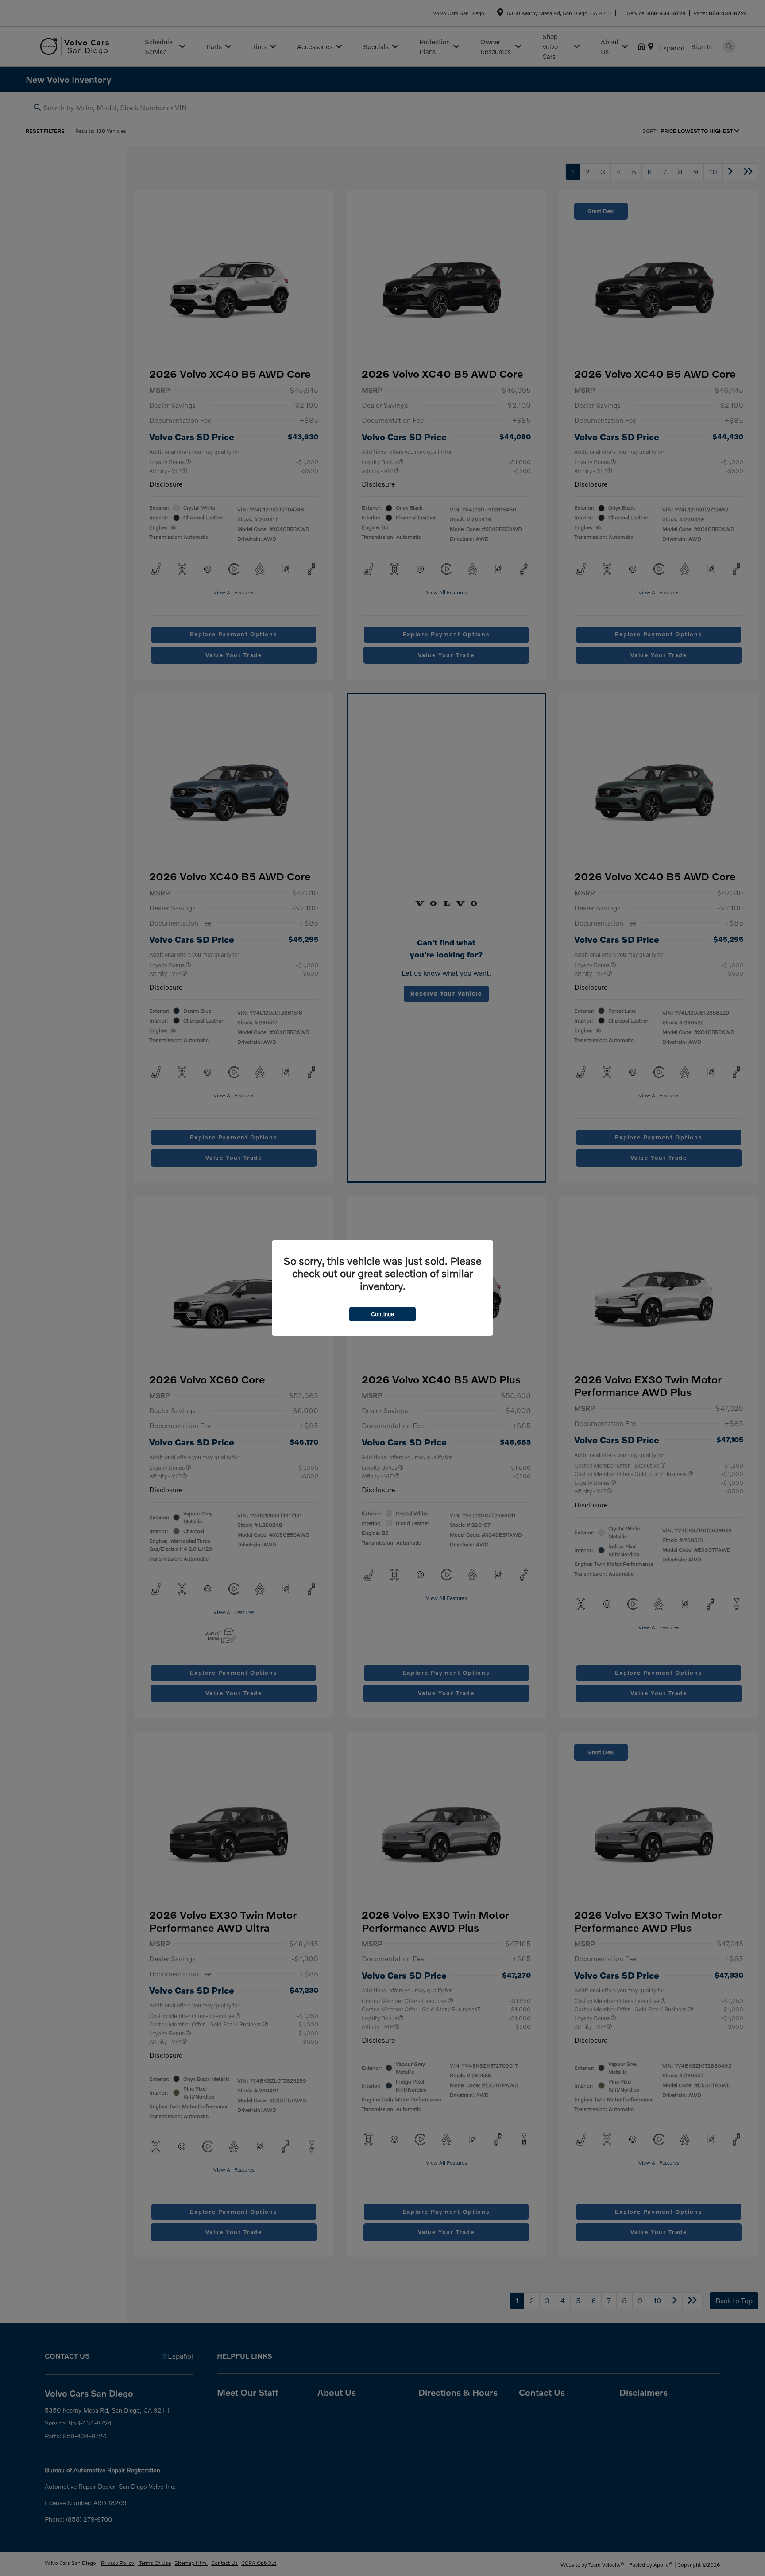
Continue (382, 1314)
